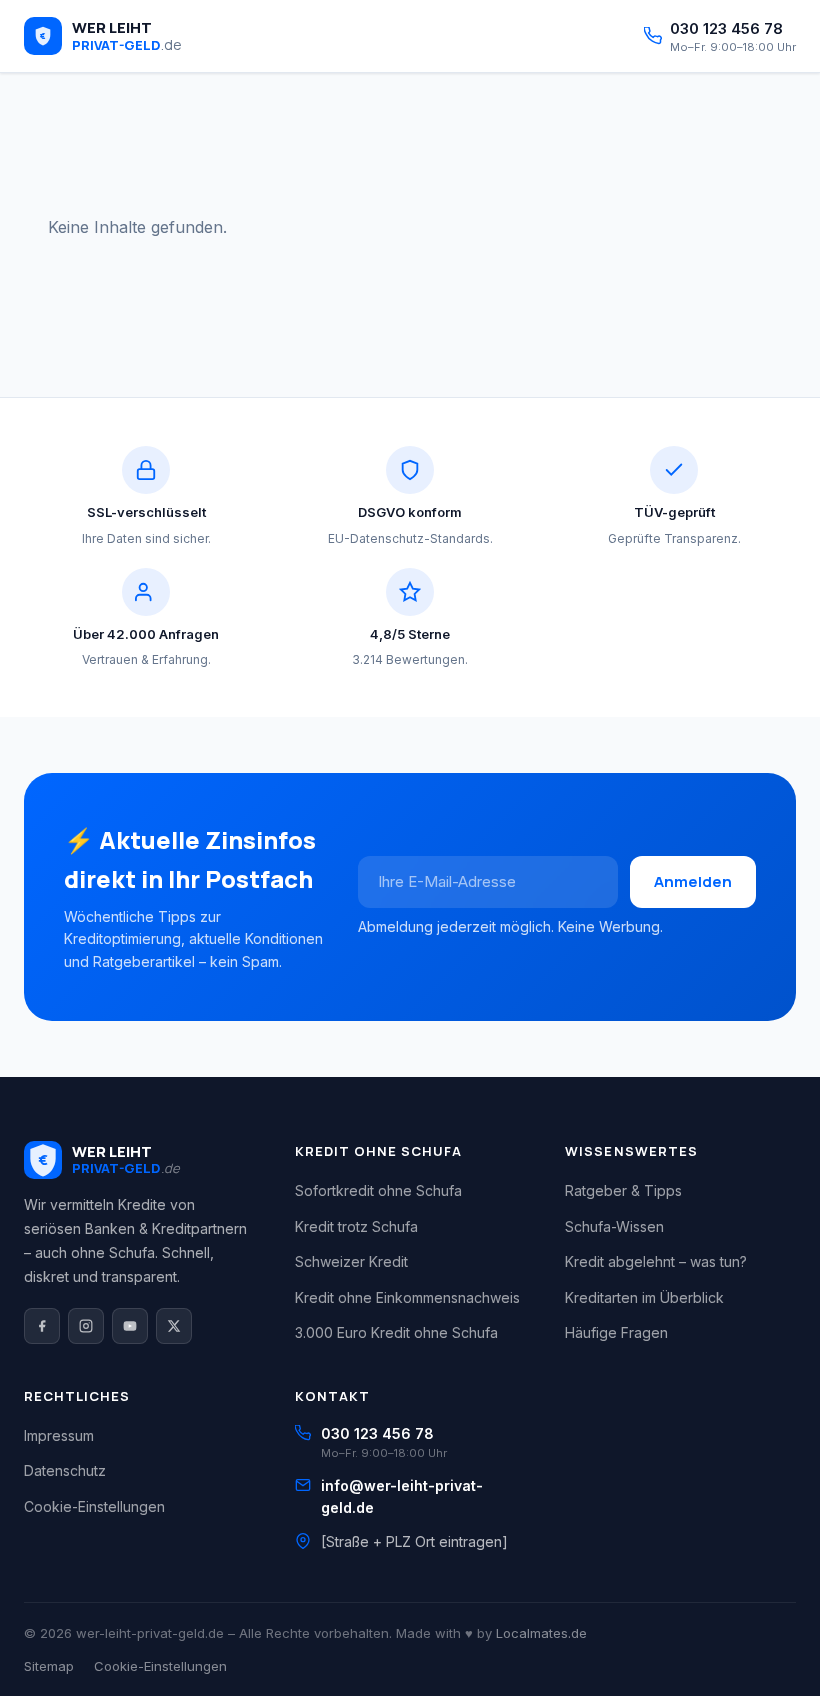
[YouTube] (130, 1326)
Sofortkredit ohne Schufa (378, 1190)
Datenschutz (65, 1470)
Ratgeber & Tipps (623, 1190)
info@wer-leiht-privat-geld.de (402, 1496)
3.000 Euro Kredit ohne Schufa (396, 1332)
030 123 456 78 (377, 1433)
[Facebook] (42, 1326)
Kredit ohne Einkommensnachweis (407, 1297)
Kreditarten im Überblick (644, 1297)
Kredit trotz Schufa (356, 1226)
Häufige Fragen (616, 1332)
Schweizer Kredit (351, 1261)
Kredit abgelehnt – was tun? (656, 1261)
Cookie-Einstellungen (94, 1506)
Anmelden (693, 881)
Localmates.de (541, 1633)
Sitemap (49, 1666)
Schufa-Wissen (614, 1226)
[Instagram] (86, 1326)
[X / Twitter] (174, 1326)
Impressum (59, 1435)
